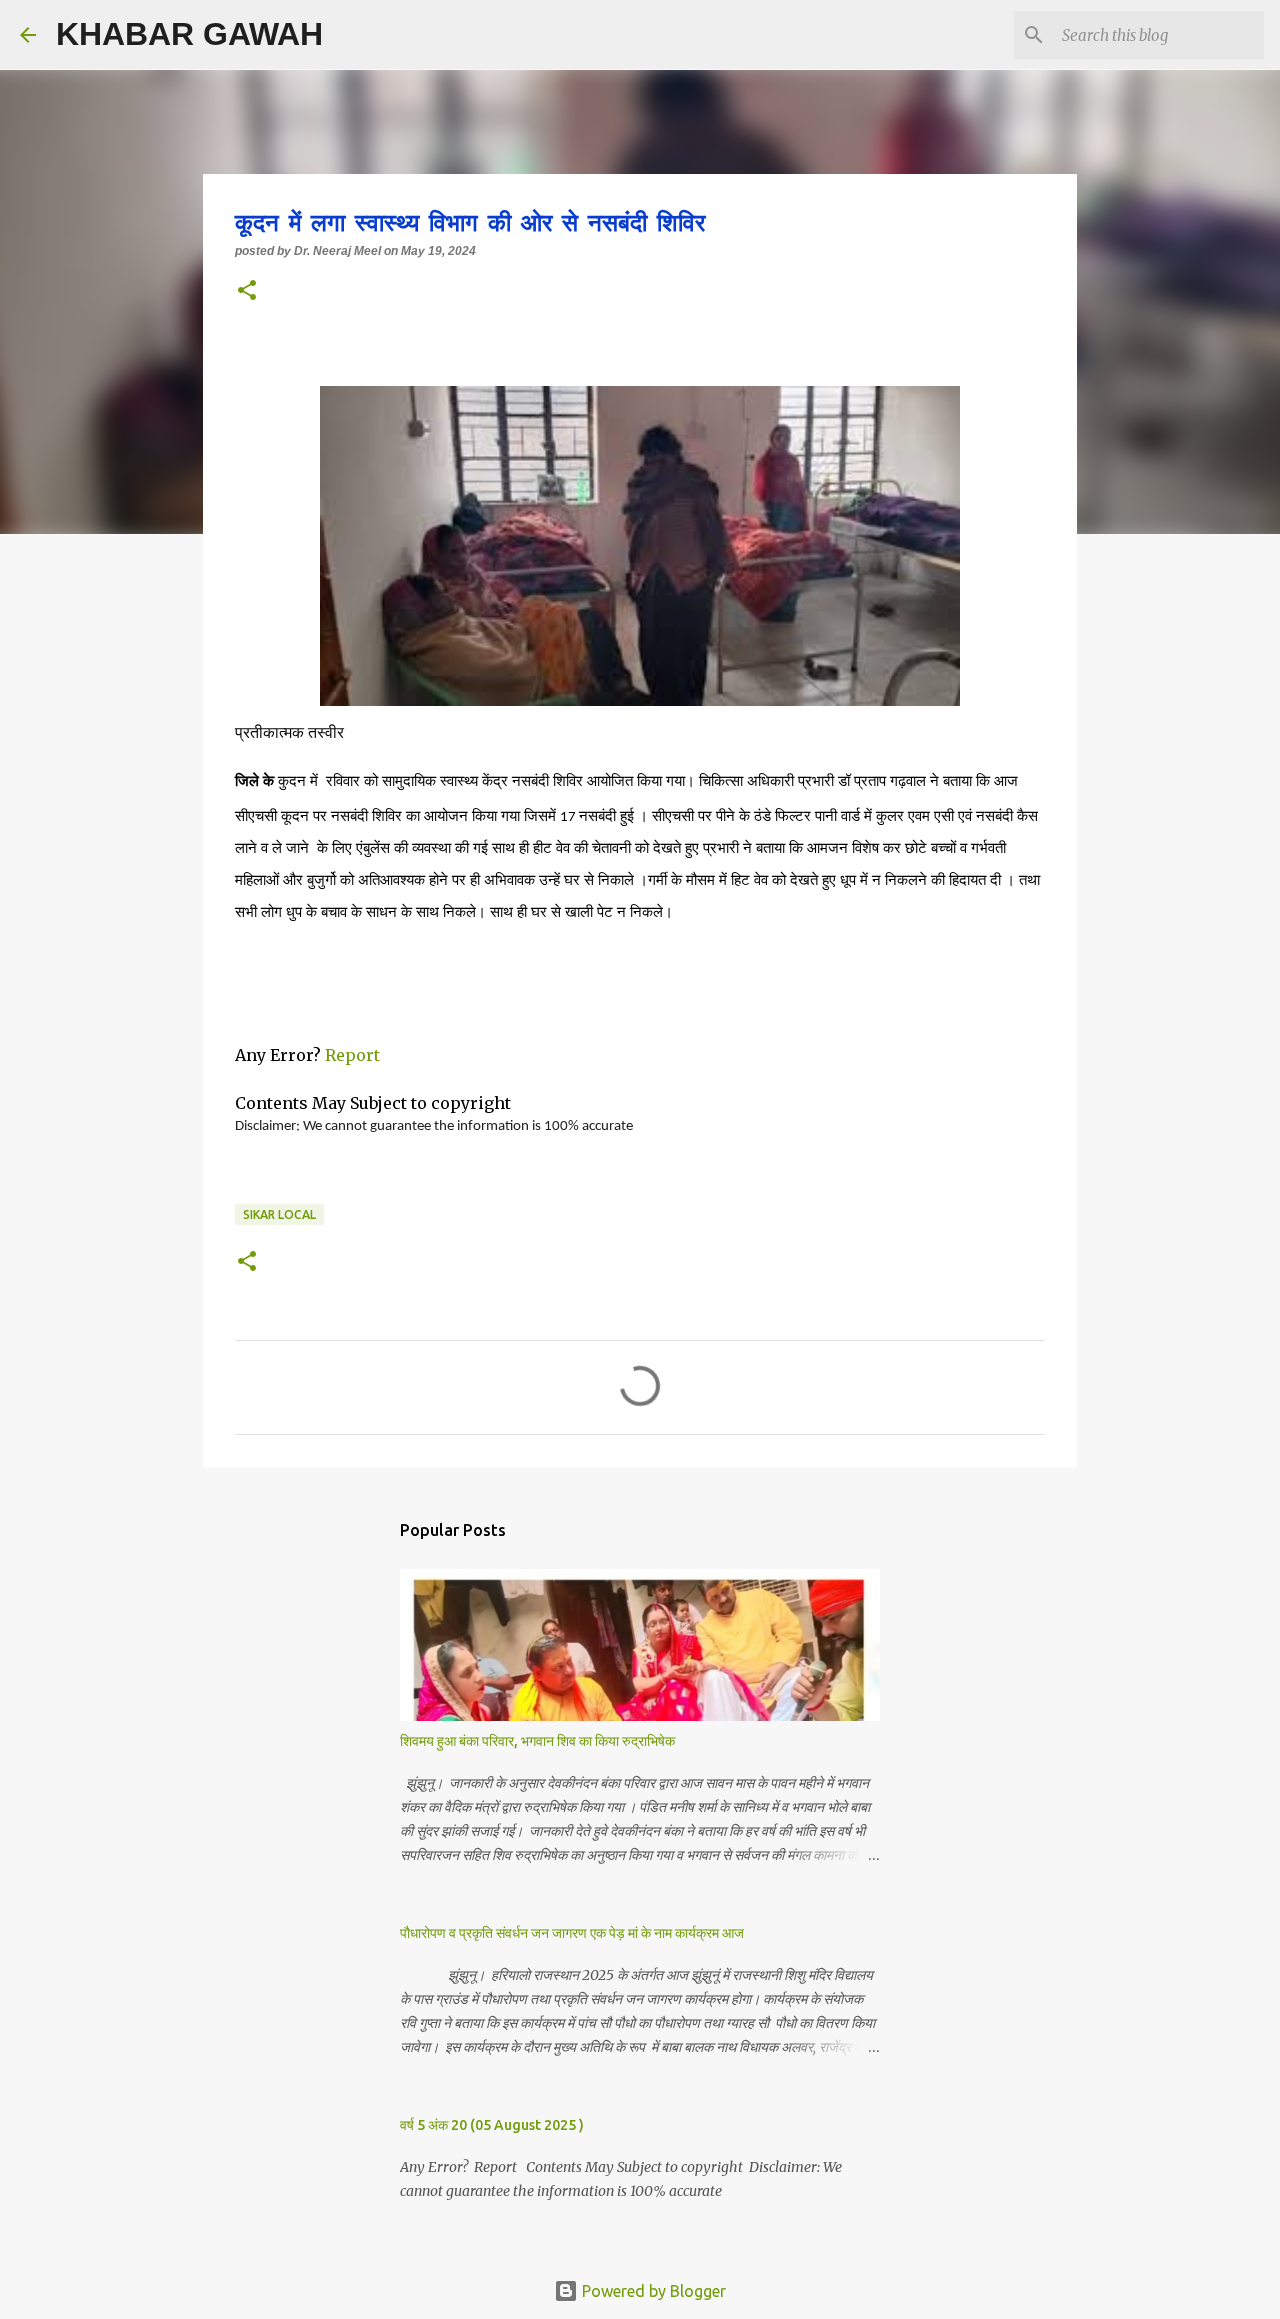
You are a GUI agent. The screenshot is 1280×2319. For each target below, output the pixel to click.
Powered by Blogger (652, 2291)
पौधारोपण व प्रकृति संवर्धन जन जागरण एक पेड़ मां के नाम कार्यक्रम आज (572, 1933)
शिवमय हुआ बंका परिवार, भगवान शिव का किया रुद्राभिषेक (537, 1741)
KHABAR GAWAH (189, 34)
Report (354, 1055)
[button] (247, 292)
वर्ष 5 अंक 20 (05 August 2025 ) (492, 2125)
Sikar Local (279, 1214)
